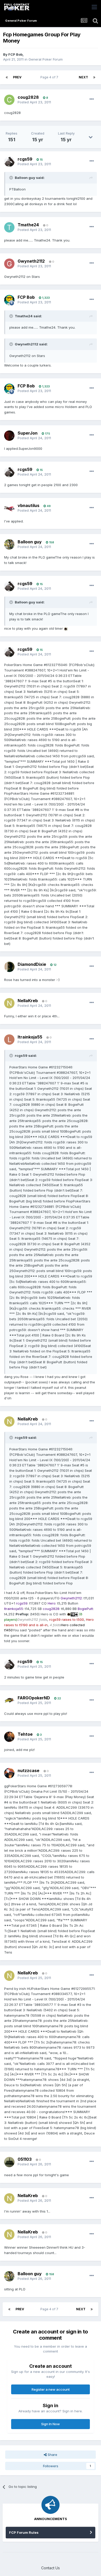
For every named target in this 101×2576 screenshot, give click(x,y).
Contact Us (51, 2568)
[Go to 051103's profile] (9, 2162)
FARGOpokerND (34, 1698)
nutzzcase (28, 1771)
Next (83, 77)
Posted (34, 102)
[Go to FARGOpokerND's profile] (9, 1701)
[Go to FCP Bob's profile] (9, 300)
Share (52, 2455)
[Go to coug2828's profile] (9, 100)
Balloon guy (30, 542)
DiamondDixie (32, 964)
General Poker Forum (46, 59)
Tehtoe (25, 1734)
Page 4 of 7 (50, 77)
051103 (25, 2159)
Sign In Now (51, 2424)
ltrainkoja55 (30, 1037)
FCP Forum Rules (24, 2532)
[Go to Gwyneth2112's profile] (9, 264)
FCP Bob (15, 54)
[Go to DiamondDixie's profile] (9, 967)
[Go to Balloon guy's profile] (9, 544)
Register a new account (51, 2389)
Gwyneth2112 (31, 261)
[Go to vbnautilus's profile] (9, 508)
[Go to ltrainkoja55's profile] (9, 1040)
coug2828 (28, 97)
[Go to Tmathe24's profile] (9, 227)
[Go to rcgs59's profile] (9, 162)
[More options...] (92, 99)
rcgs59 (25, 159)
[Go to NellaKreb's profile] (9, 1003)
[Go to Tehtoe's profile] (9, 1737)
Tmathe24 (28, 225)
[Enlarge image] (66, 628)
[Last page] (94, 77)
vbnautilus (28, 505)
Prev (17, 77)
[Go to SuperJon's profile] (9, 436)
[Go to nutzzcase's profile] (9, 1773)
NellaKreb (28, 1001)
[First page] (7, 77)
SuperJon (28, 433)
